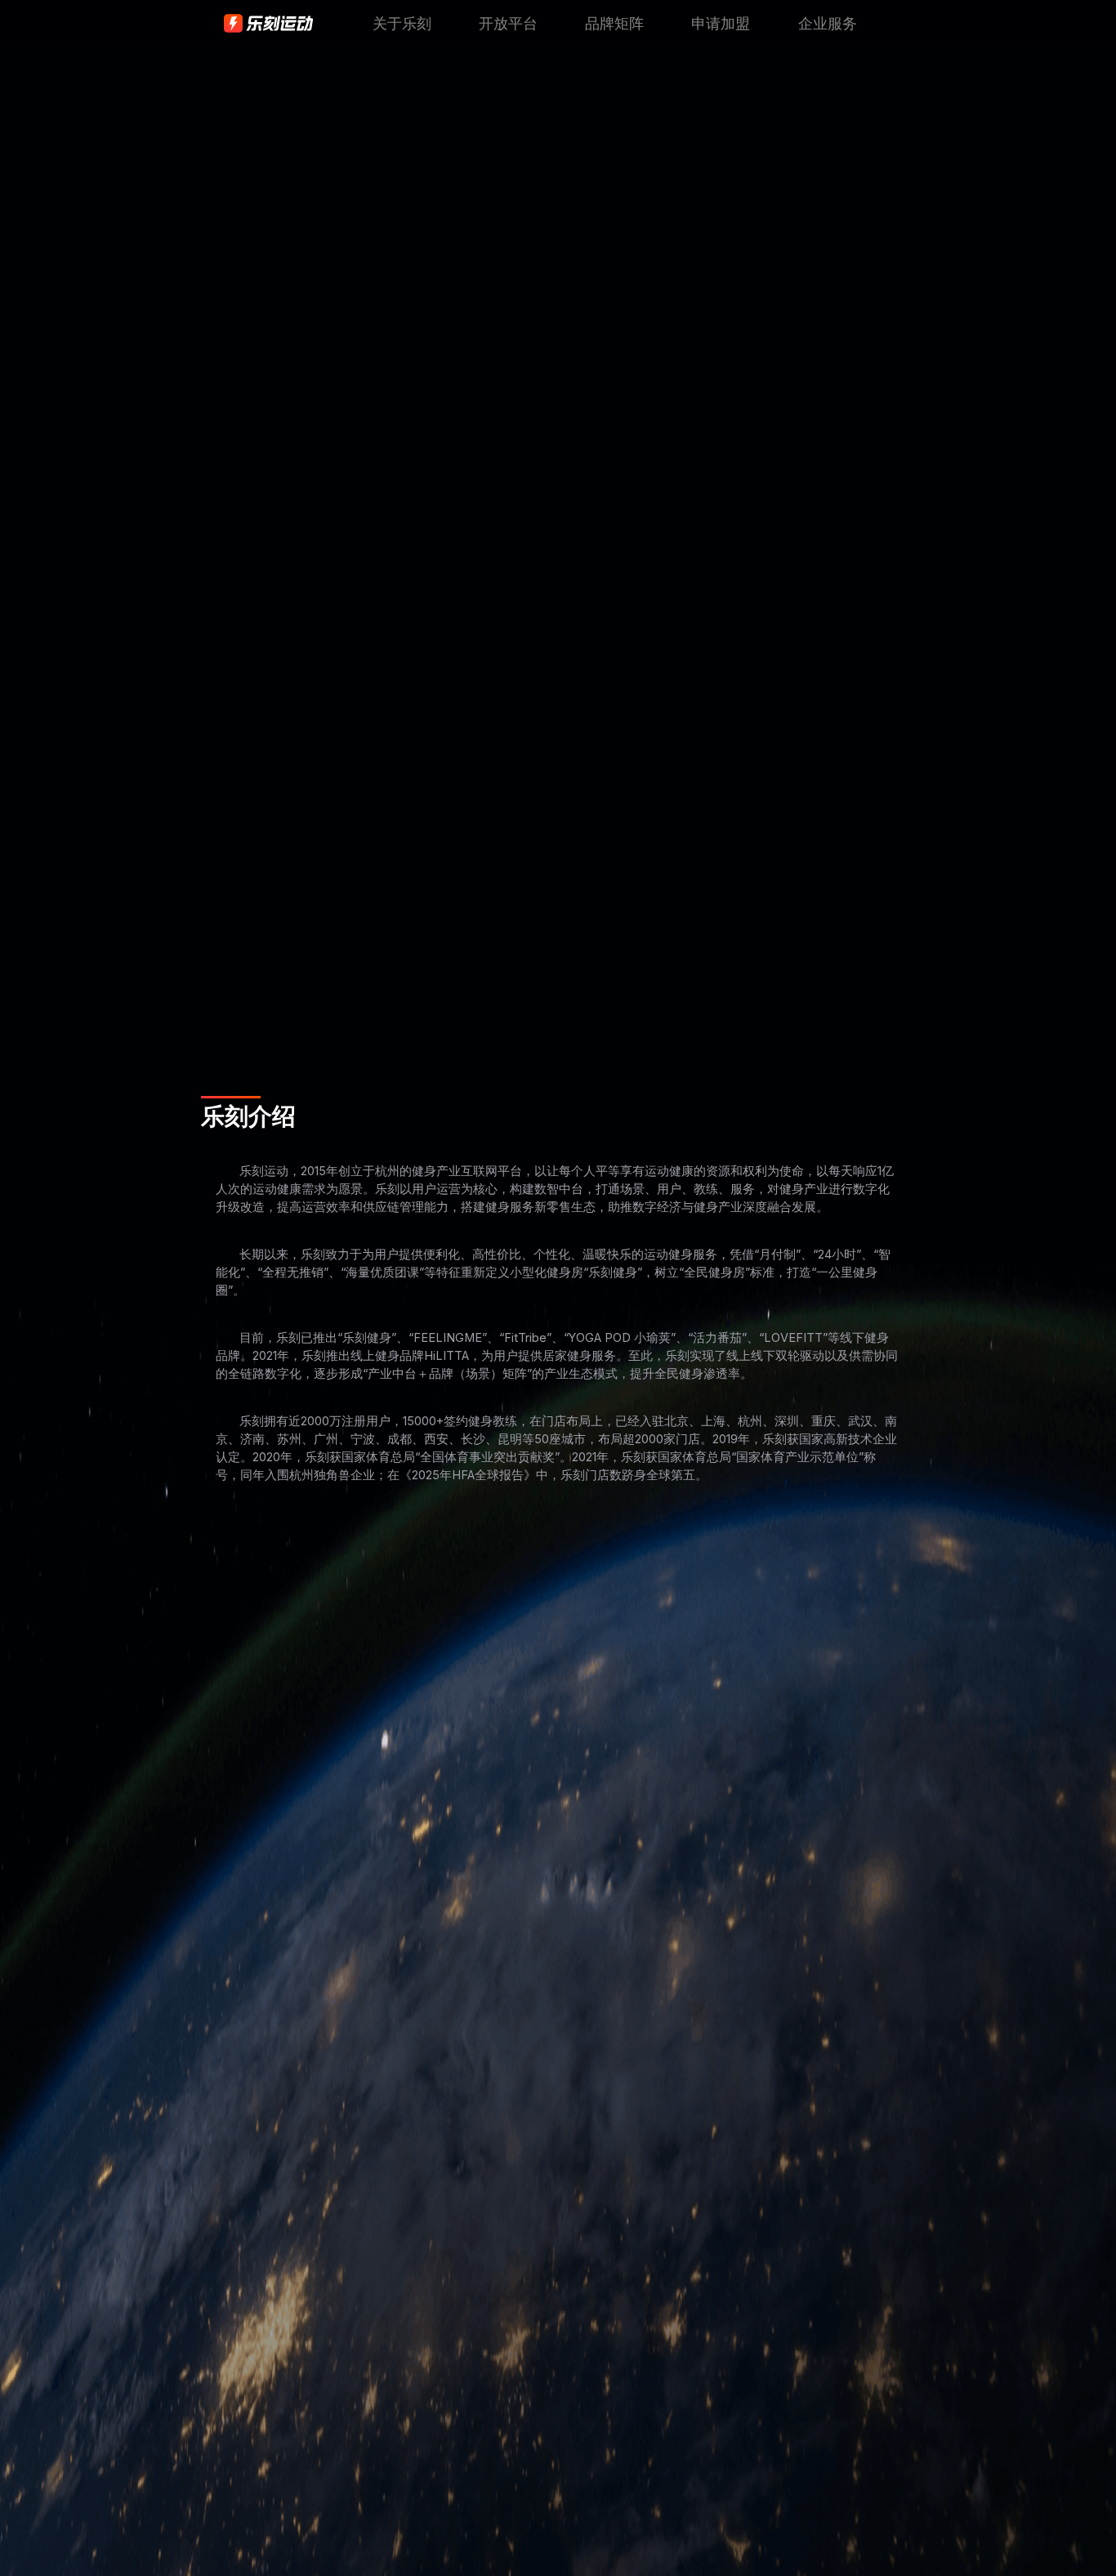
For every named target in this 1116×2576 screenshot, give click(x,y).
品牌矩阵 (614, 24)
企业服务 (828, 24)
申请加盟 (721, 24)
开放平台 (508, 24)
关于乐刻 (402, 24)
